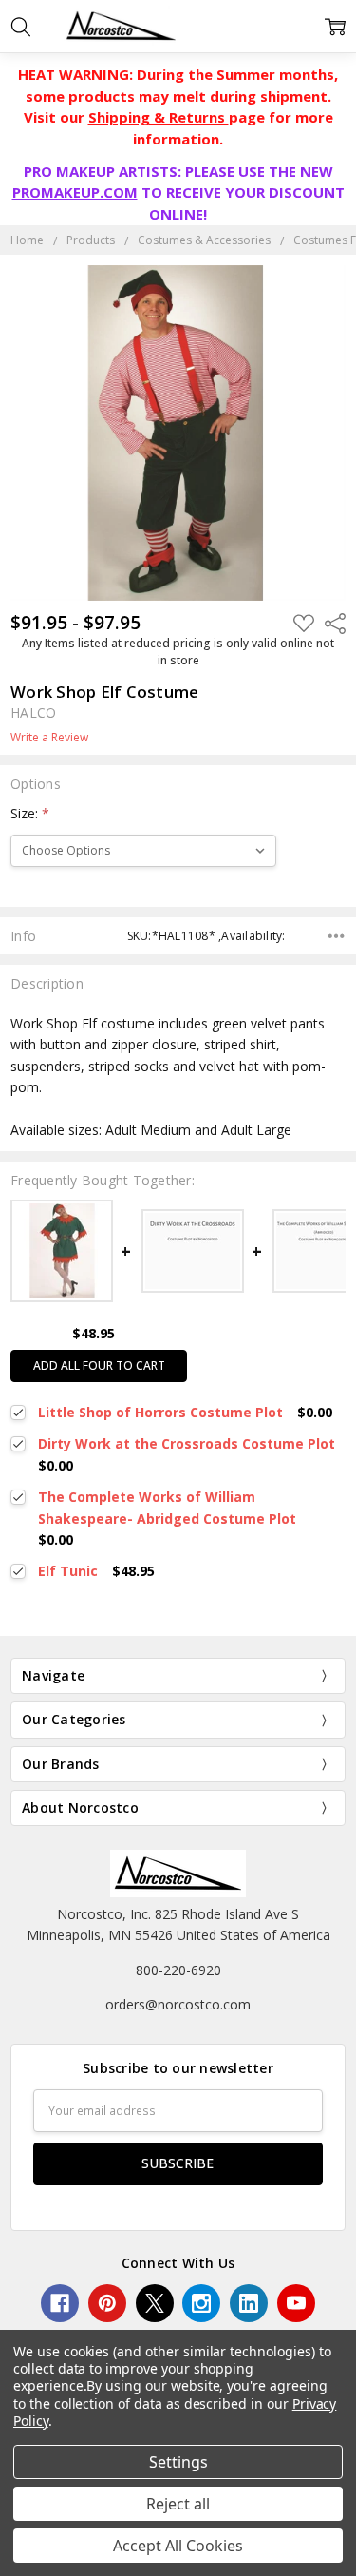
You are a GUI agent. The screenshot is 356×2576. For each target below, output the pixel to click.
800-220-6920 (178, 1970)
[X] (155, 2303)
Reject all (178, 2504)
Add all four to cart (99, 1365)
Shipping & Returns (159, 117)
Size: (30, 813)
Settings (178, 2462)
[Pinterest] (107, 2303)
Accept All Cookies (178, 2546)
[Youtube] (296, 2303)
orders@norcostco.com (178, 2004)
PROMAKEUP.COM (75, 192)
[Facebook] (60, 2303)
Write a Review (49, 738)
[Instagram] (201, 2303)
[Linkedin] (249, 2303)
